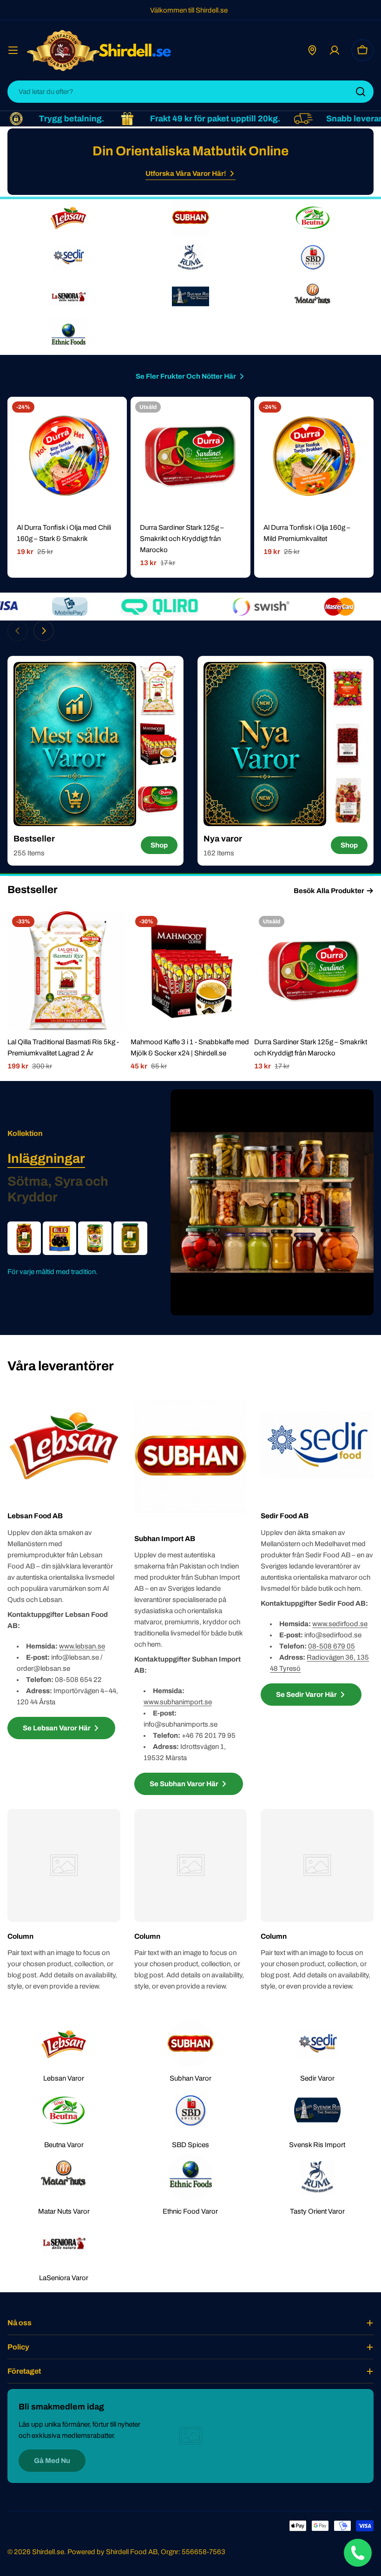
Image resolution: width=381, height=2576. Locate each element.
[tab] (46, 1159)
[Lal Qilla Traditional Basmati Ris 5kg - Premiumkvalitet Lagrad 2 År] (67, 971)
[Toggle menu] (13, 50)
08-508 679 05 (332, 1646)
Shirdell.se (48, 2552)
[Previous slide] (18, 631)
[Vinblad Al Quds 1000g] (130, 1238)
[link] (158, 689)
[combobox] (190, 92)
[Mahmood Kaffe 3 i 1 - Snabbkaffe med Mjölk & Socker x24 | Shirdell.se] (190, 971)
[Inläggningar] (272, 1202)
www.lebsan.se (82, 1646)
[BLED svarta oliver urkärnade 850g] (59, 1238)
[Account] (335, 50)
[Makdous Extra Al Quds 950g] (24, 1238)
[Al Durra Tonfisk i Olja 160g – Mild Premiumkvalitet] (314, 457)
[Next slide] (44, 631)
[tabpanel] (77, 1249)
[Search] (361, 92)
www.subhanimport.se (178, 1702)
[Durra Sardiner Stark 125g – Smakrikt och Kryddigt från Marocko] (190, 457)
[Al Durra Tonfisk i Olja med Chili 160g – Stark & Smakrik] (67, 457)
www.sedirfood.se (340, 1624)
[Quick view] (113, 417)
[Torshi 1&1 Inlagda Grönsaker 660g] (95, 1238)
